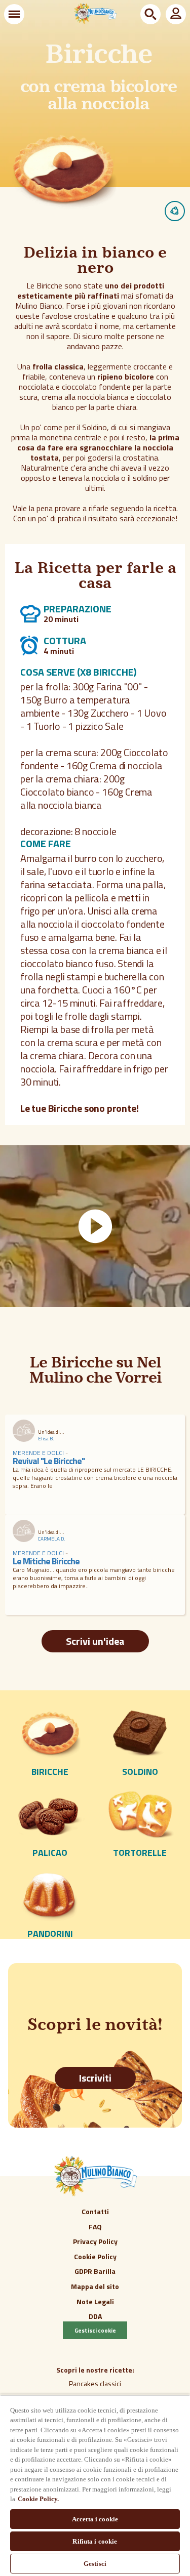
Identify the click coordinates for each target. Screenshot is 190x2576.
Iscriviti (95, 2078)
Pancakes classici (95, 2383)
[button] (14, 14)
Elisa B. (46, 1439)
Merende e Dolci (39, 1453)
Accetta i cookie (95, 2519)
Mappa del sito (95, 2286)
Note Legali (95, 2301)
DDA (95, 2316)
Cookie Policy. (38, 2499)
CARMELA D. (52, 1539)
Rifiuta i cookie (95, 2541)
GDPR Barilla (95, 2271)
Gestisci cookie (95, 2330)
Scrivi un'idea (95, 1641)
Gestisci (95, 2564)
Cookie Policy (95, 2256)
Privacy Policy (95, 2241)
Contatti (95, 2211)
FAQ (95, 2227)
